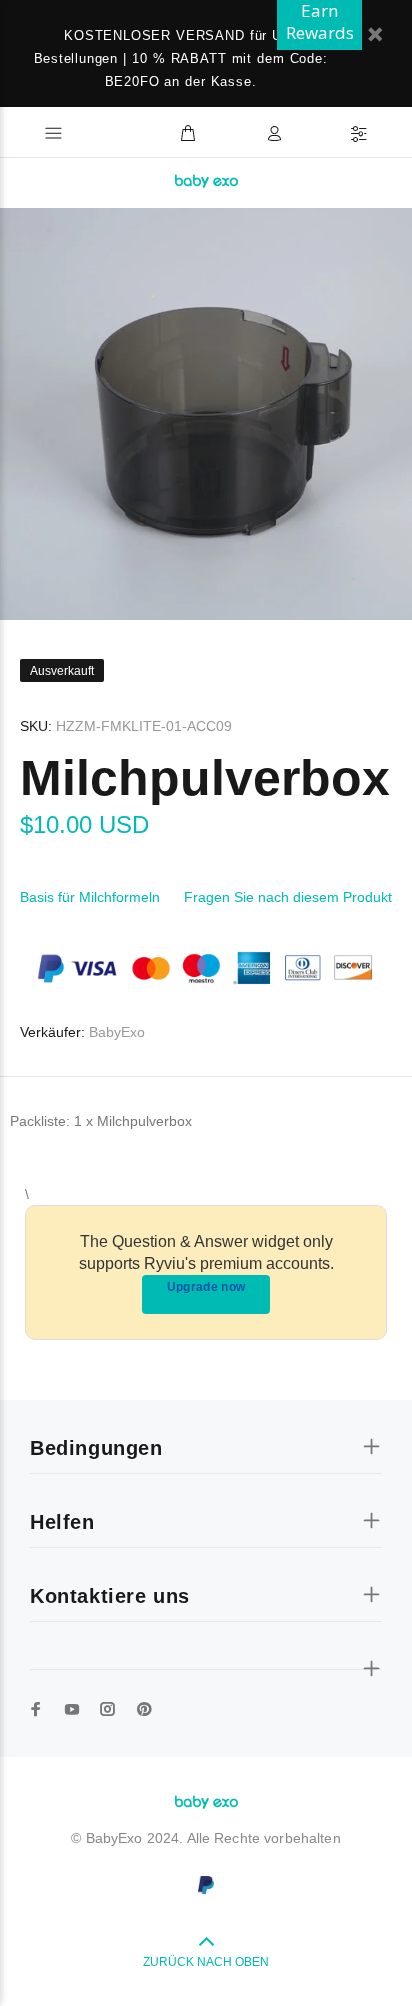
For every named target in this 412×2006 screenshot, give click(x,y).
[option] (206, 414)
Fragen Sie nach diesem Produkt (288, 897)
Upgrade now (206, 1287)
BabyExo (117, 1032)
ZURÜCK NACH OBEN (206, 1962)
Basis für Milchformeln (90, 897)
